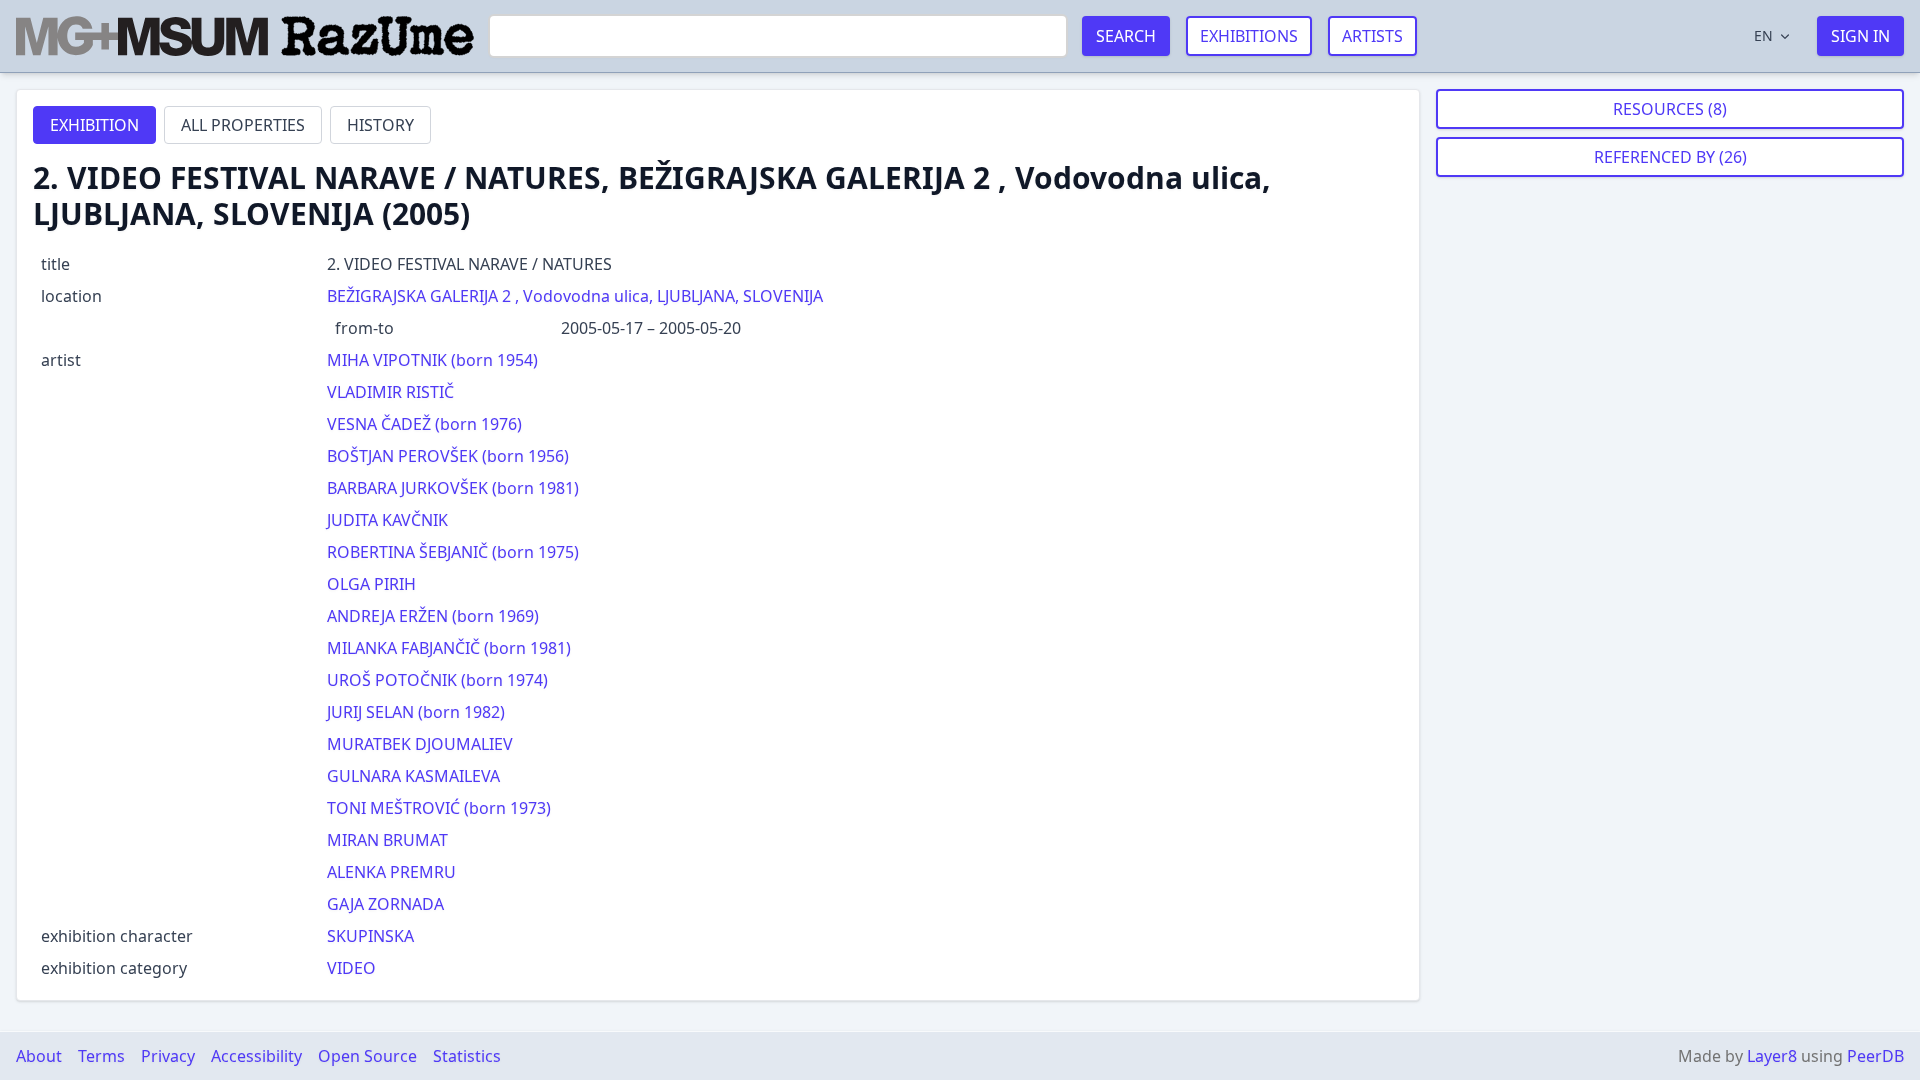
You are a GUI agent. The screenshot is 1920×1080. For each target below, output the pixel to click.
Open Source (367, 1056)
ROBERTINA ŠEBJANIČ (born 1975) (453, 552)
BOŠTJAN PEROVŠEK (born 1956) (448, 456)
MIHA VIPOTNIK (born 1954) (432, 360)
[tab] (94, 125)
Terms (101, 1056)
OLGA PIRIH (371, 584)
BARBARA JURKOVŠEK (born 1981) (453, 488)
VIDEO (351, 968)
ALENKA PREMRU (391, 872)
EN (1763, 35)
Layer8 (1772, 1056)
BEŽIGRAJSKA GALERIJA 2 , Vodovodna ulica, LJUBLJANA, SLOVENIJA (575, 296)
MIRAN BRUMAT (387, 840)
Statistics (467, 1056)
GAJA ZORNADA (385, 904)
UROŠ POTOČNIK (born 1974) (437, 680)
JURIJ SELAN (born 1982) (416, 712)
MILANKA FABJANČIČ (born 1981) (449, 648)
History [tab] (380, 125)
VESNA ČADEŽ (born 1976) (424, 424)
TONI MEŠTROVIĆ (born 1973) (439, 808)
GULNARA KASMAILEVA (413, 776)
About (39, 1056)
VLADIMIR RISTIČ (390, 392)
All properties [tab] (243, 125)
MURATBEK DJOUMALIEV (420, 744)
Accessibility (256, 1056)
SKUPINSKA (370, 936)
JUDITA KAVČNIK (387, 520)
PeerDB (1875, 1056)
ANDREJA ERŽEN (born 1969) (433, 616)
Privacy (168, 1056)
